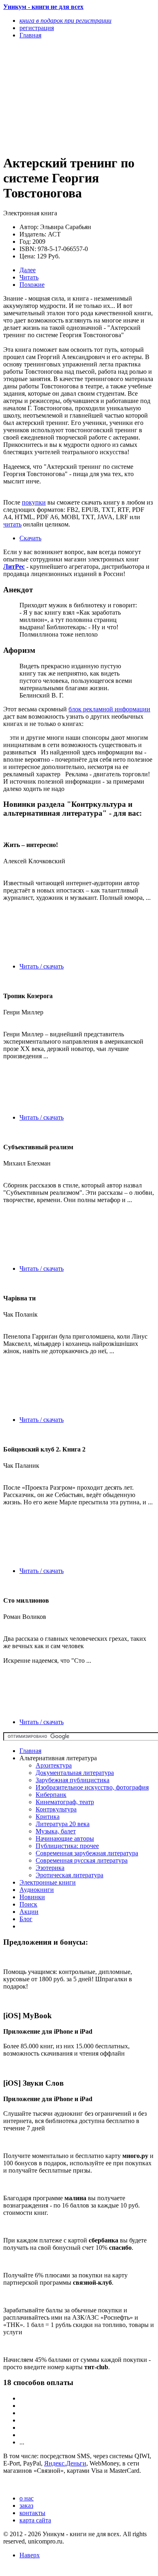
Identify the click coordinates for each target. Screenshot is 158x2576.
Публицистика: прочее (67, 1846)
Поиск (28, 1904)
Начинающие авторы (65, 1838)
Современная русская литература (82, 1860)
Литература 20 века (63, 1824)
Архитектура (54, 1765)
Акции (29, 1912)
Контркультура (56, 1809)
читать (12, 524)
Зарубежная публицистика (73, 1780)
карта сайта (35, 2520)
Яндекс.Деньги (65, 2463)
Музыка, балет (56, 1831)
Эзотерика (50, 1868)
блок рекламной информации (109, 709)
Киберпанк (51, 1795)
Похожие (32, 285)
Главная (30, 1751)
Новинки (32, 1897)
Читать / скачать (42, 966)
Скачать (30, 538)
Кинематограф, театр (65, 1802)
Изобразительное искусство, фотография (92, 1787)
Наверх (30, 2555)
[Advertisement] (56, 96)
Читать (29, 277)
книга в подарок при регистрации (65, 21)
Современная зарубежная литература (87, 1853)
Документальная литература (75, 1773)
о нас (27, 2498)
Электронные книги (48, 1882)
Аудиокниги (37, 1890)
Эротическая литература (69, 1875)
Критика (48, 1817)
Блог (26, 1919)
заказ (26, 2506)
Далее (28, 270)
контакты (32, 2513)
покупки (34, 502)
